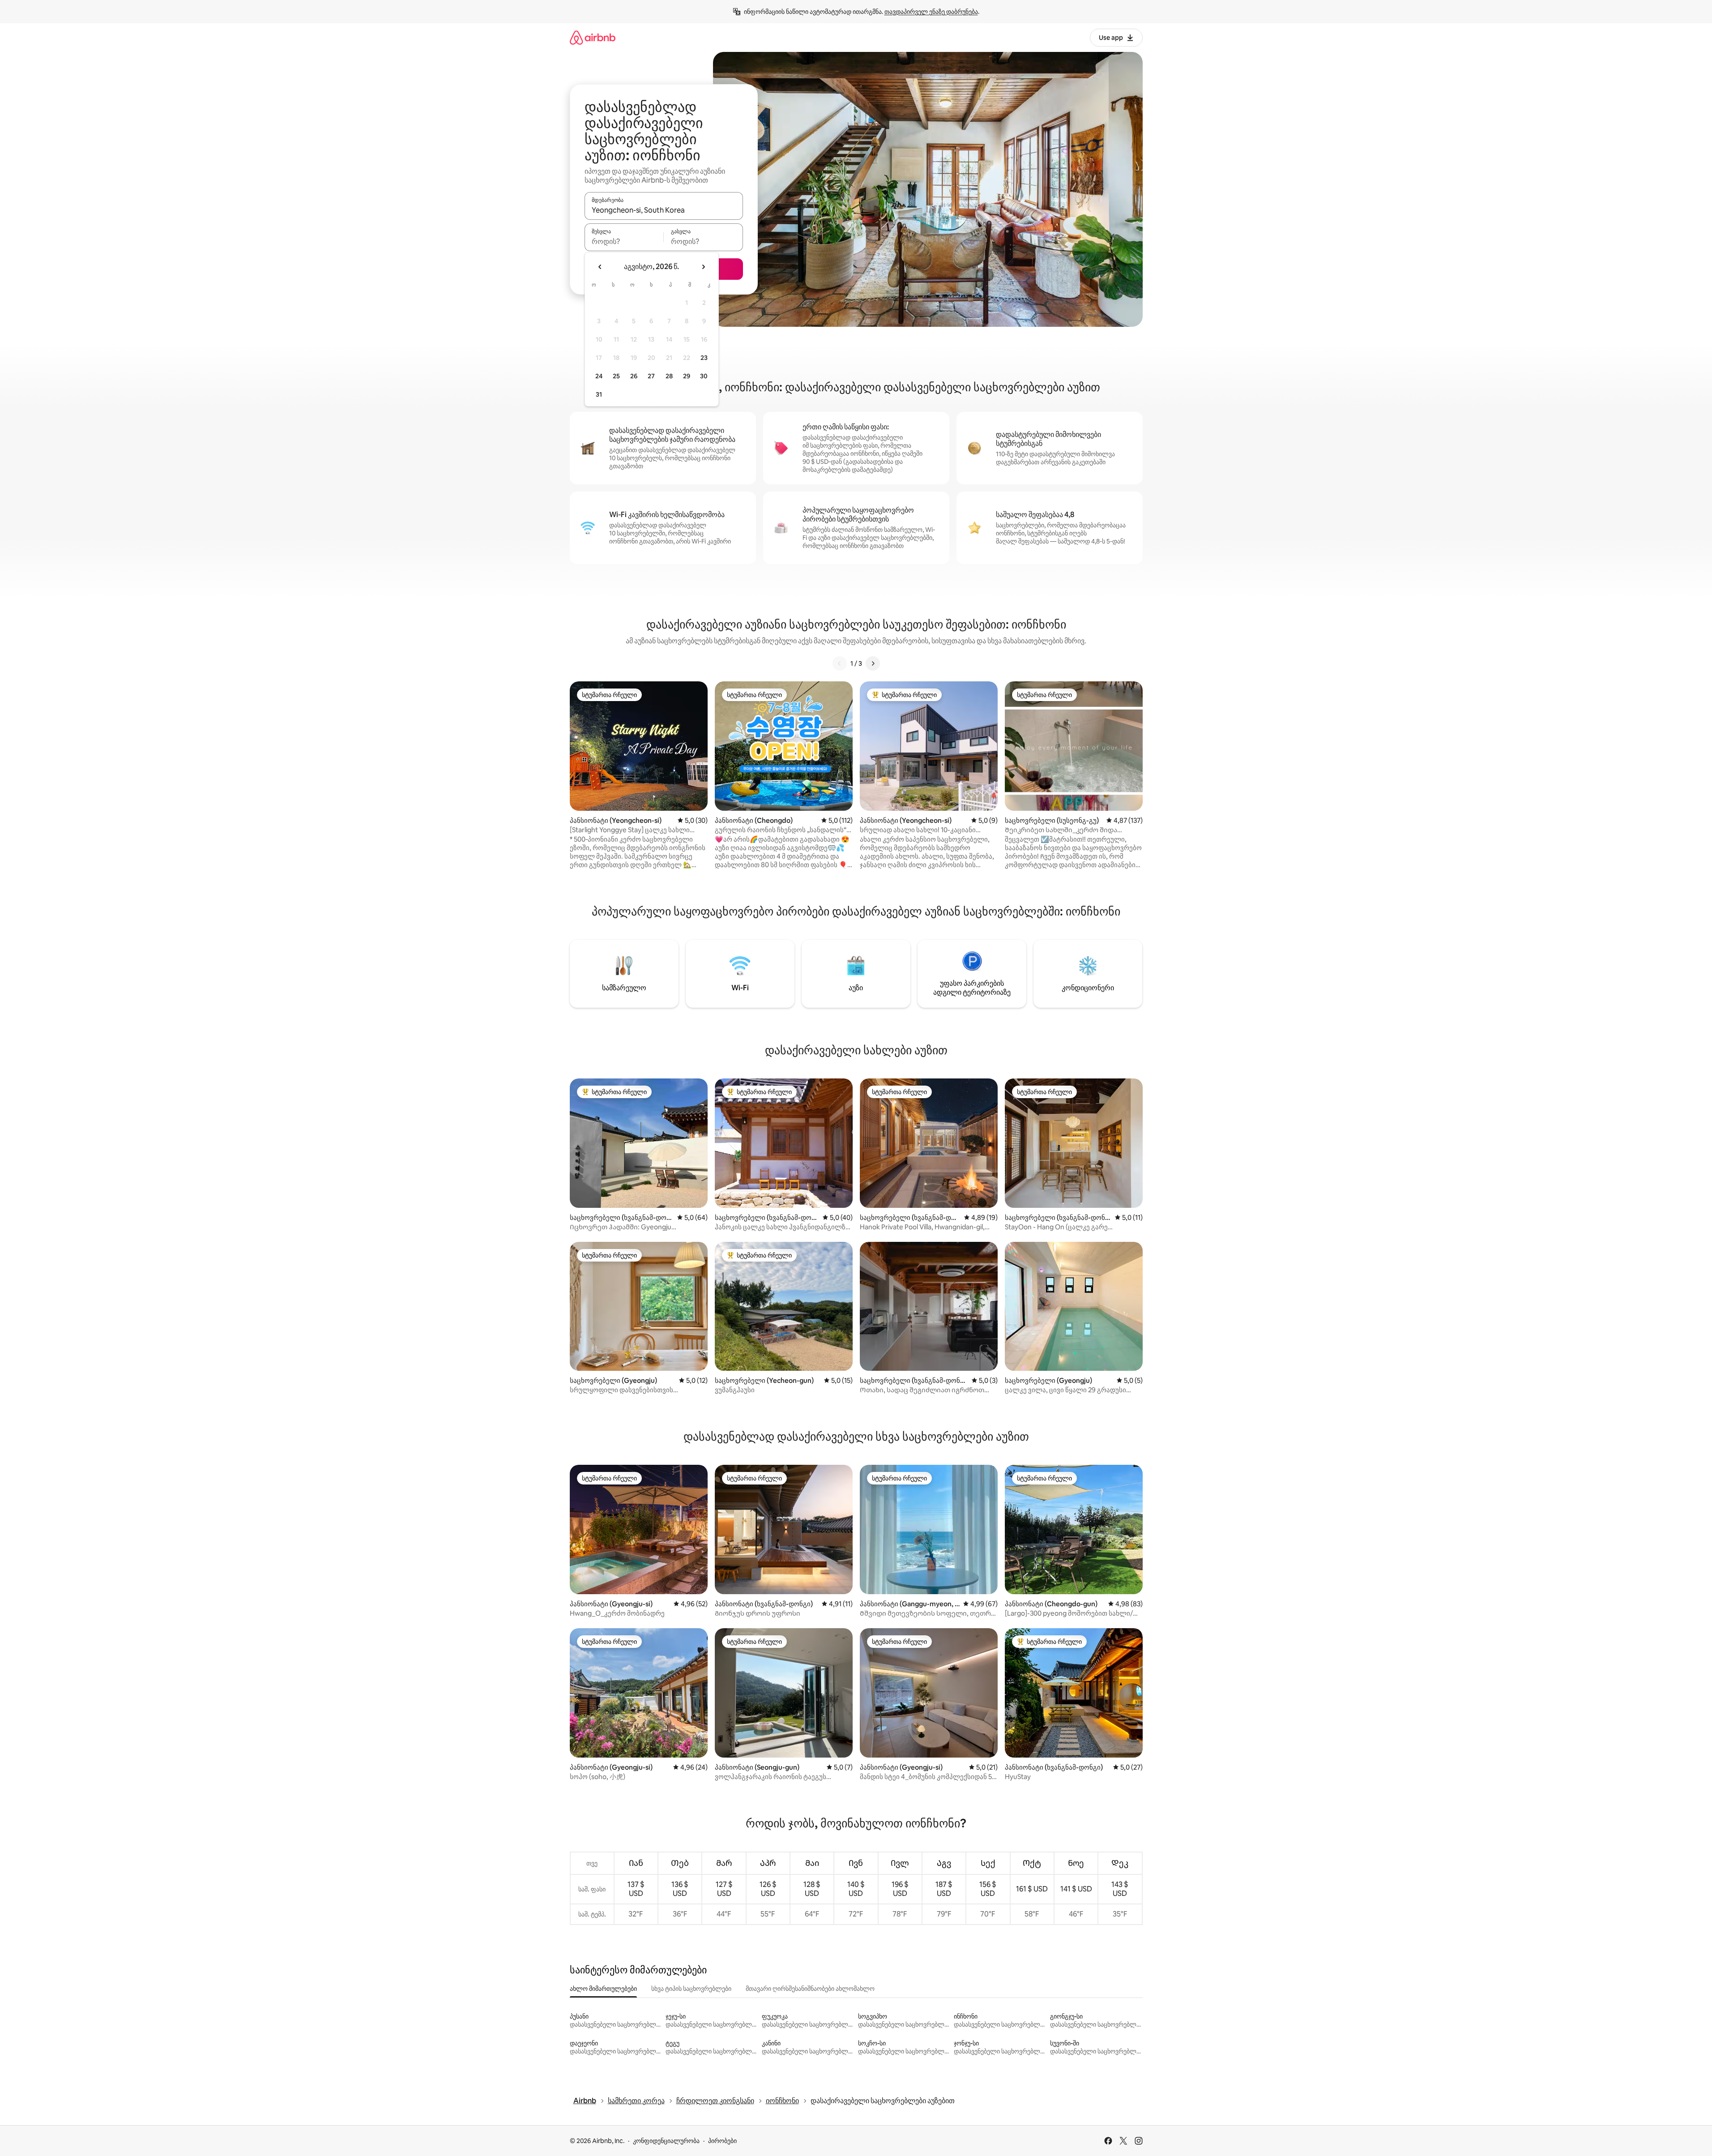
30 (704, 376)
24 (599, 376)
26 (634, 376)
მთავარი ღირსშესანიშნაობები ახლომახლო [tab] (810, 1989)
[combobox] (664, 210)
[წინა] (840, 663)
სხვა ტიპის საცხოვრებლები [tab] (691, 1989)
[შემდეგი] (873, 663)
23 (704, 358)
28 (669, 376)
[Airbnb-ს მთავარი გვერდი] (593, 37)
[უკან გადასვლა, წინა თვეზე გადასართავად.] (600, 267)
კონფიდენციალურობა (666, 2141)
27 (651, 376)
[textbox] (624, 241)
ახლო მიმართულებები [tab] (603, 1989)
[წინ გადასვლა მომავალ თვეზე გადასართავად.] (703, 267)
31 (599, 394)
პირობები (722, 2141)
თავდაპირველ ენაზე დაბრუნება (931, 12)
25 (616, 376)
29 (687, 376)
